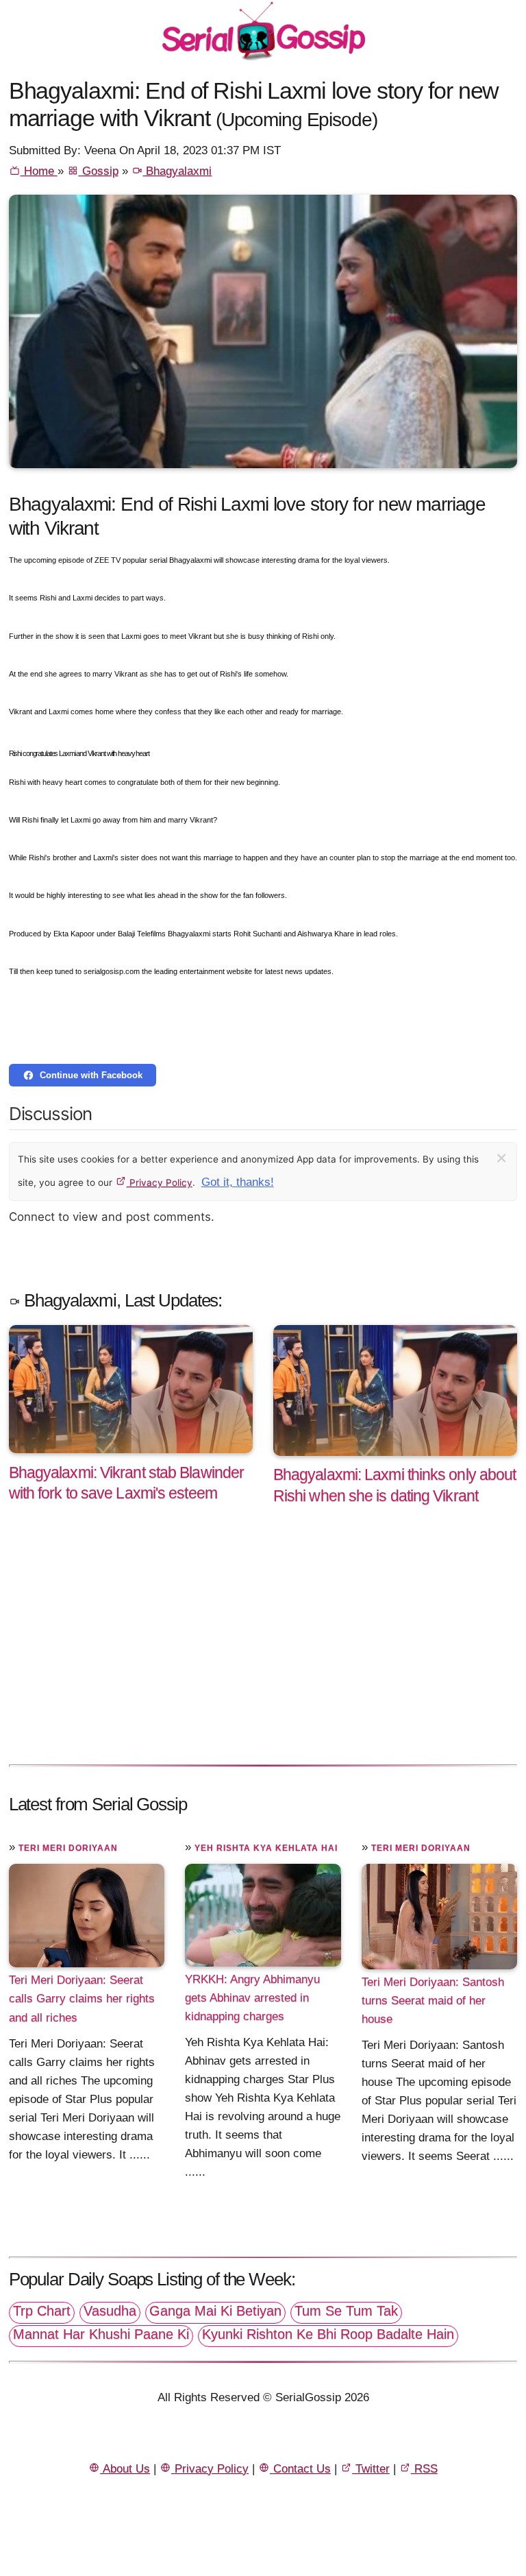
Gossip (99, 171)
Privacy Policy (160, 1182)
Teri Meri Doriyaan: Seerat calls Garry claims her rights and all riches (82, 1998)
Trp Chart (42, 2311)
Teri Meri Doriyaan (68, 1848)
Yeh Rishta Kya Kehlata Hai (266, 1848)
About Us (125, 2469)
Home (39, 171)
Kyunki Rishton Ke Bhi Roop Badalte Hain (328, 2334)
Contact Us (300, 2469)
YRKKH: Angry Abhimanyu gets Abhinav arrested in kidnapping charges (252, 1998)
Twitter (371, 2469)
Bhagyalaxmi (177, 171)
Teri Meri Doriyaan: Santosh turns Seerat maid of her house (433, 2001)
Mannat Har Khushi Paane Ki (101, 2334)
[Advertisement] (263, 1649)
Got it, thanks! (238, 1182)
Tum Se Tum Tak (346, 2311)
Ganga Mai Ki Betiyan (215, 2311)
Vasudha (110, 2311)
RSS (424, 2469)
